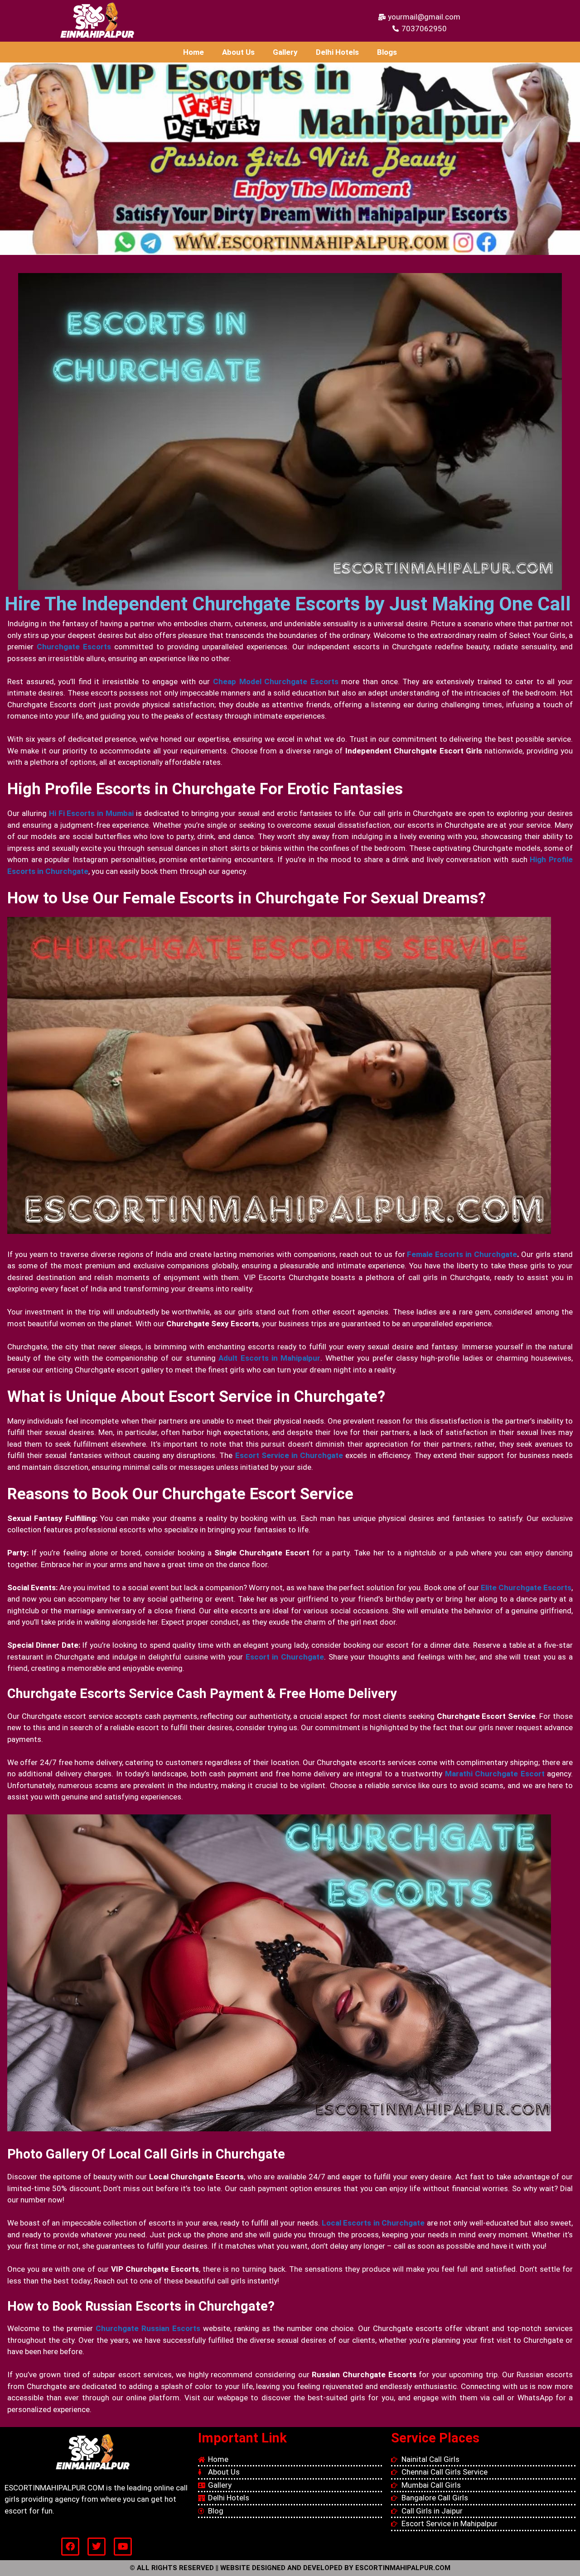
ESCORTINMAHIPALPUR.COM (403, 2568)
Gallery (285, 52)
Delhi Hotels (337, 52)
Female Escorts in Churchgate (462, 1254)
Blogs (387, 52)
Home (193, 52)
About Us (238, 52)
